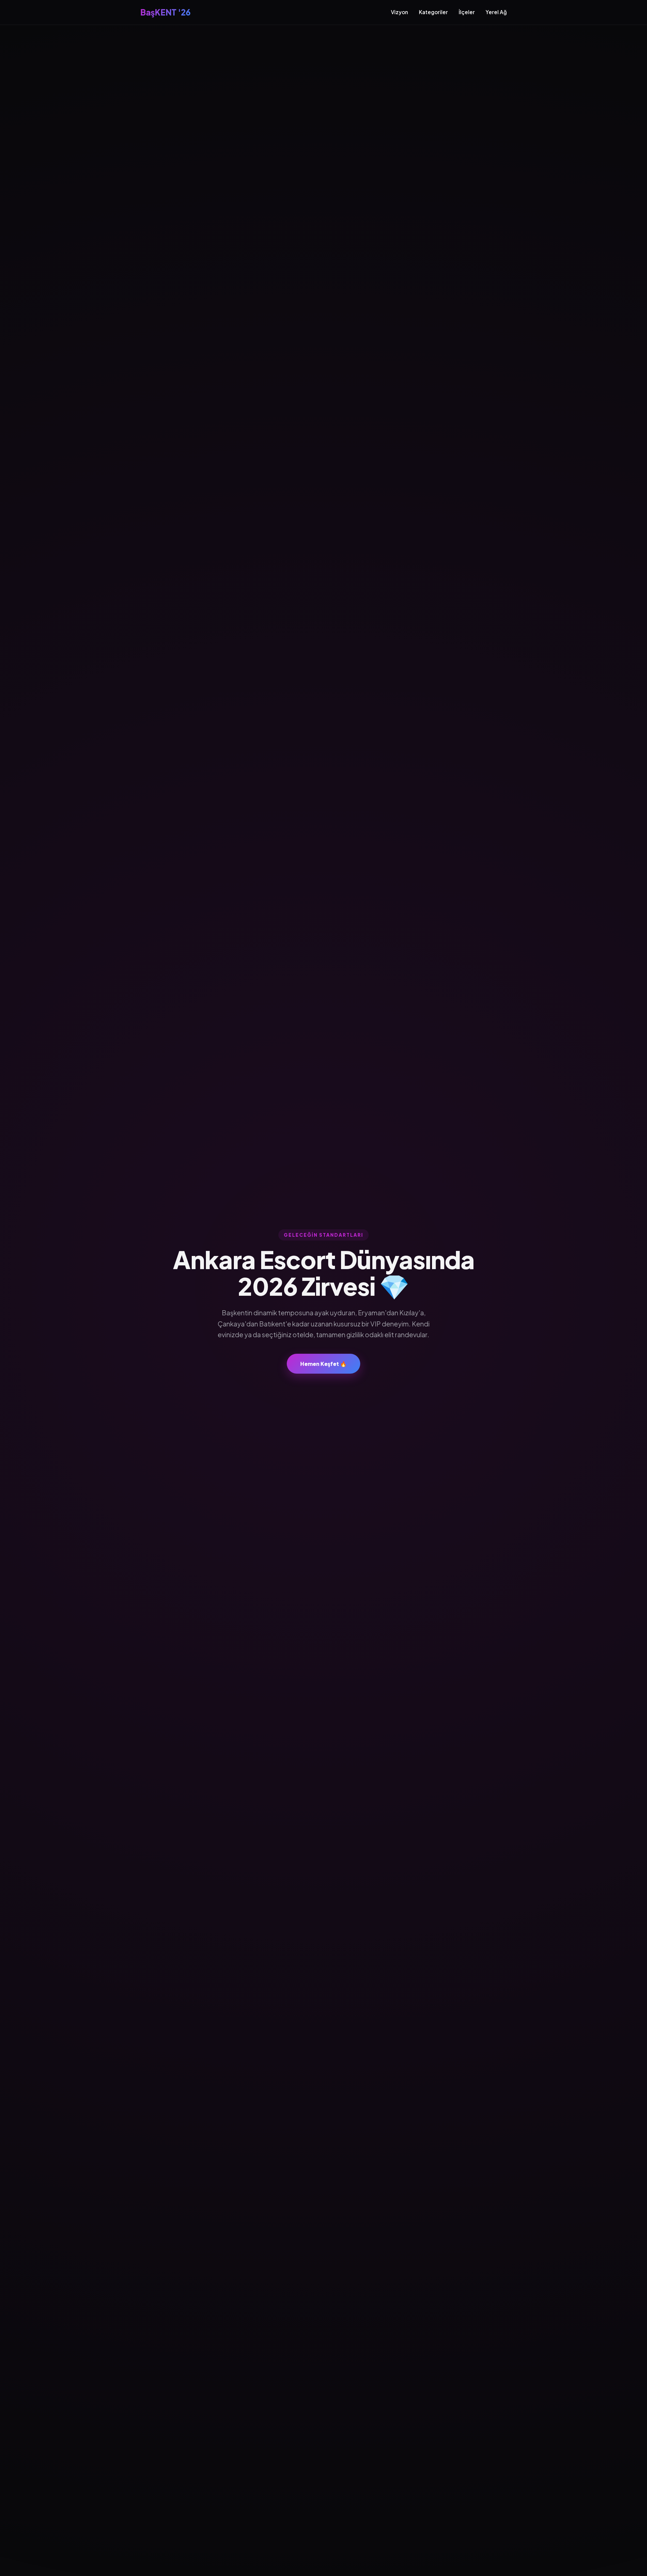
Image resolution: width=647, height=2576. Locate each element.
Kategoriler (433, 12)
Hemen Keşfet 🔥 (323, 1364)
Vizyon (399, 12)
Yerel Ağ (496, 12)
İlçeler (467, 12)
